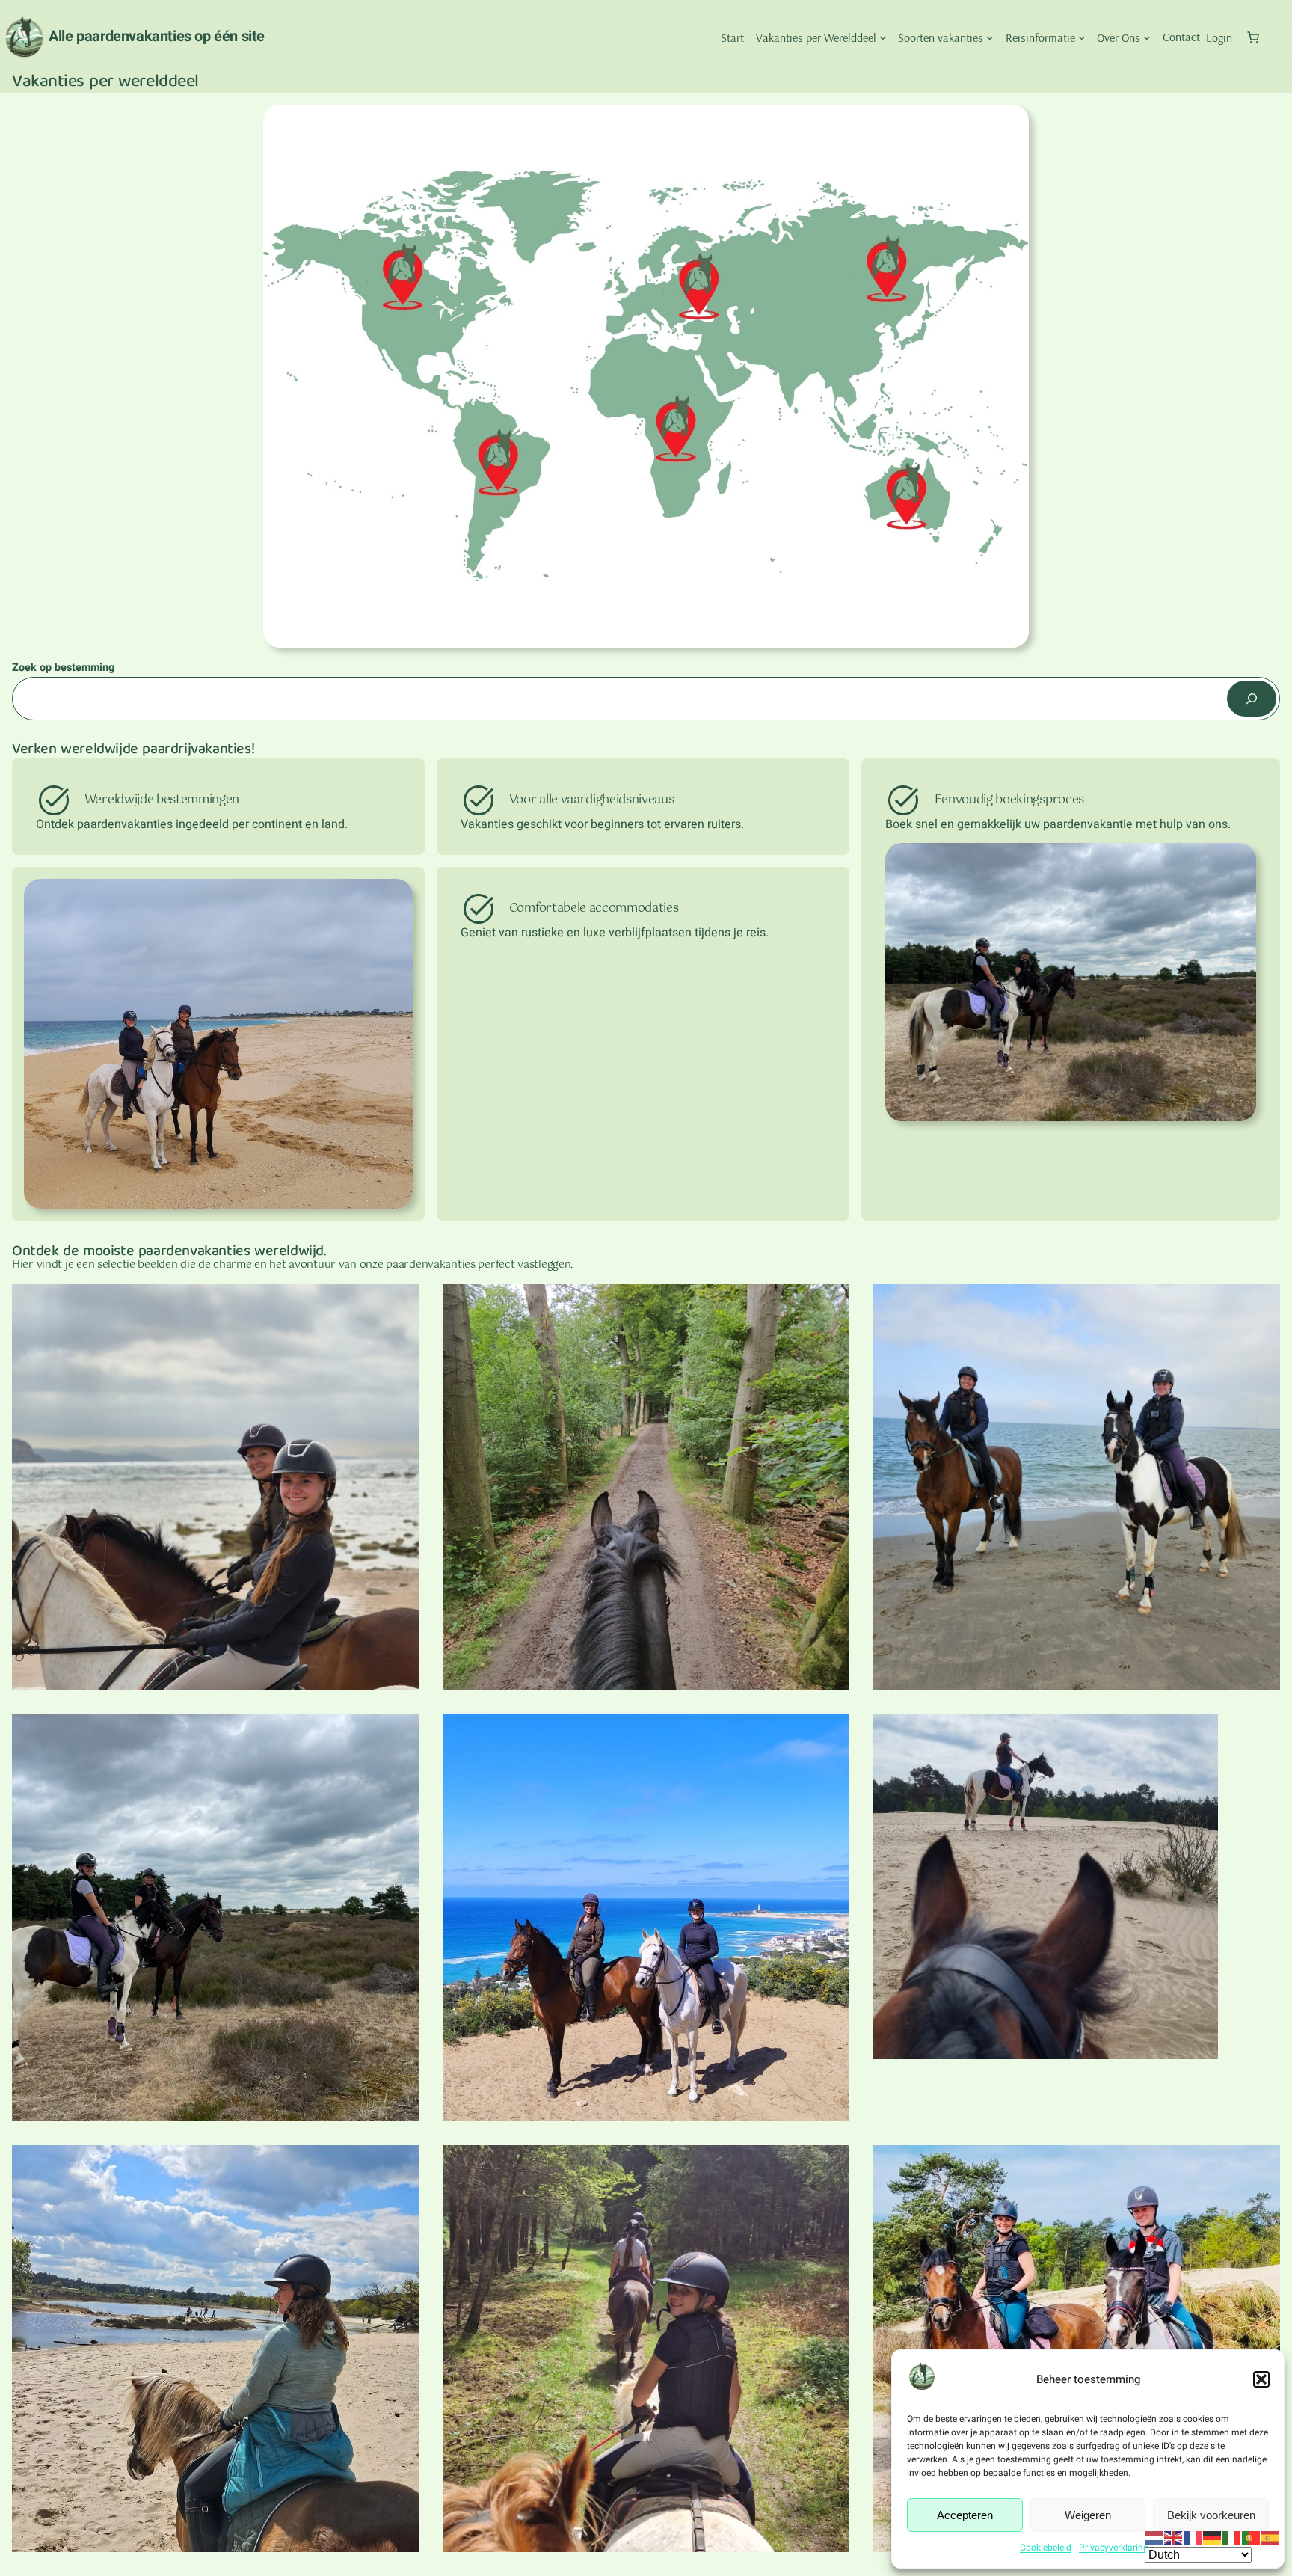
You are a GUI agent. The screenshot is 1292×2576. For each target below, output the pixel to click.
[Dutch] (1154, 2537)
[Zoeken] (1252, 698)
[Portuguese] (1252, 2537)
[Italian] (1232, 2537)
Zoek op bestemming (63, 668)
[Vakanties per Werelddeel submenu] (883, 37)
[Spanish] (1271, 2537)
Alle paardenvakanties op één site (157, 36)
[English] (1174, 2537)
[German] (1213, 2537)
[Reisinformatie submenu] (1082, 37)
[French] (1193, 2537)
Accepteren (965, 2515)
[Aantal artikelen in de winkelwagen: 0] (1253, 37)
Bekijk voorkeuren (1211, 2515)
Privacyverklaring (1114, 2548)
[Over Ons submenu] (1147, 37)
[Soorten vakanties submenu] (990, 37)
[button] (1261, 2379)
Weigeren (1088, 2515)
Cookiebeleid (1046, 2548)
